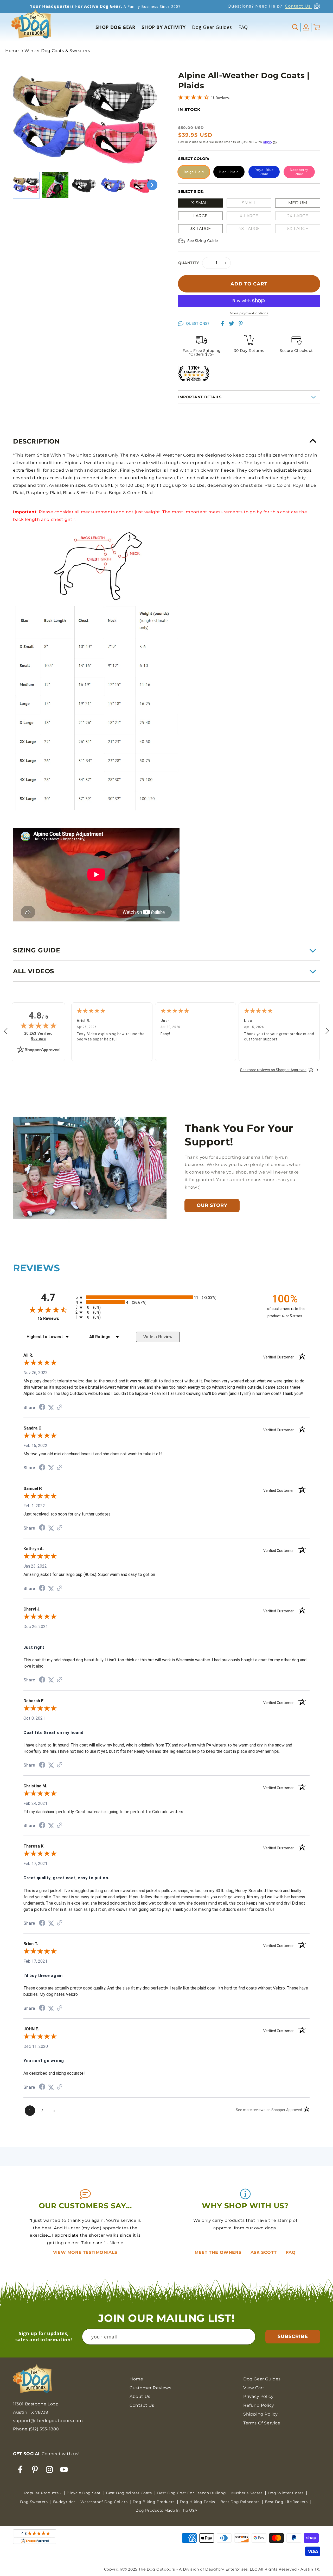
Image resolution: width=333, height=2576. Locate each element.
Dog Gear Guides (262, 2379)
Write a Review (158, 1337)
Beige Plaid (194, 172)
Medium (298, 203)
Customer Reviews (151, 2388)
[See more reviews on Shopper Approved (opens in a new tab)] (60, 1408)
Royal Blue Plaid (264, 172)
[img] (39, 1025)
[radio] (166, 1297)
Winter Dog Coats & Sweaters (57, 51)
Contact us (142, 2405)
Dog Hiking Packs (198, 2502)
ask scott (264, 2252)
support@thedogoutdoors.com (48, 2421)
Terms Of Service (262, 2423)
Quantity (189, 263)
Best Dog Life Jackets (287, 2502)
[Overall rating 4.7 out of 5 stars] (194, 98)
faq (291, 2252)
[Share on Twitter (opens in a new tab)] (51, 1408)
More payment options (249, 313)
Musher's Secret (248, 2493)
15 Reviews (221, 98)
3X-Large (200, 229)
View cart (254, 2388)
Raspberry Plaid (299, 172)
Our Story (212, 1205)
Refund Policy (259, 2405)
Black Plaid (229, 172)
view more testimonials (85, 2252)
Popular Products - (43, 2493)
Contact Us (298, 6)
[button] (296, 27)
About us (140, 2396)
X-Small (200, 203)
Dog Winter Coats (286, 2493)
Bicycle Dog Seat (84, 2493)
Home (12, 51)
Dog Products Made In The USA (166, 2510)
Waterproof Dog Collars (105, 2502)
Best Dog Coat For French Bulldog (192, 2493)
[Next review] (327, 1031)
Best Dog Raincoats (241, 2502)
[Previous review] (6, 1031)
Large (200, 216)
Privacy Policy (258, 2396)
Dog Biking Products (154, 2502)
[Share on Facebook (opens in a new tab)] (42, 1408)
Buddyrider (65, 2502)
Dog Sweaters (34, 2502)
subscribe (293, 2336)
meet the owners (219, 2252)
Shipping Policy (261, 2414)
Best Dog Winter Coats (129, 2493)
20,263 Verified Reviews (41, 1036)
